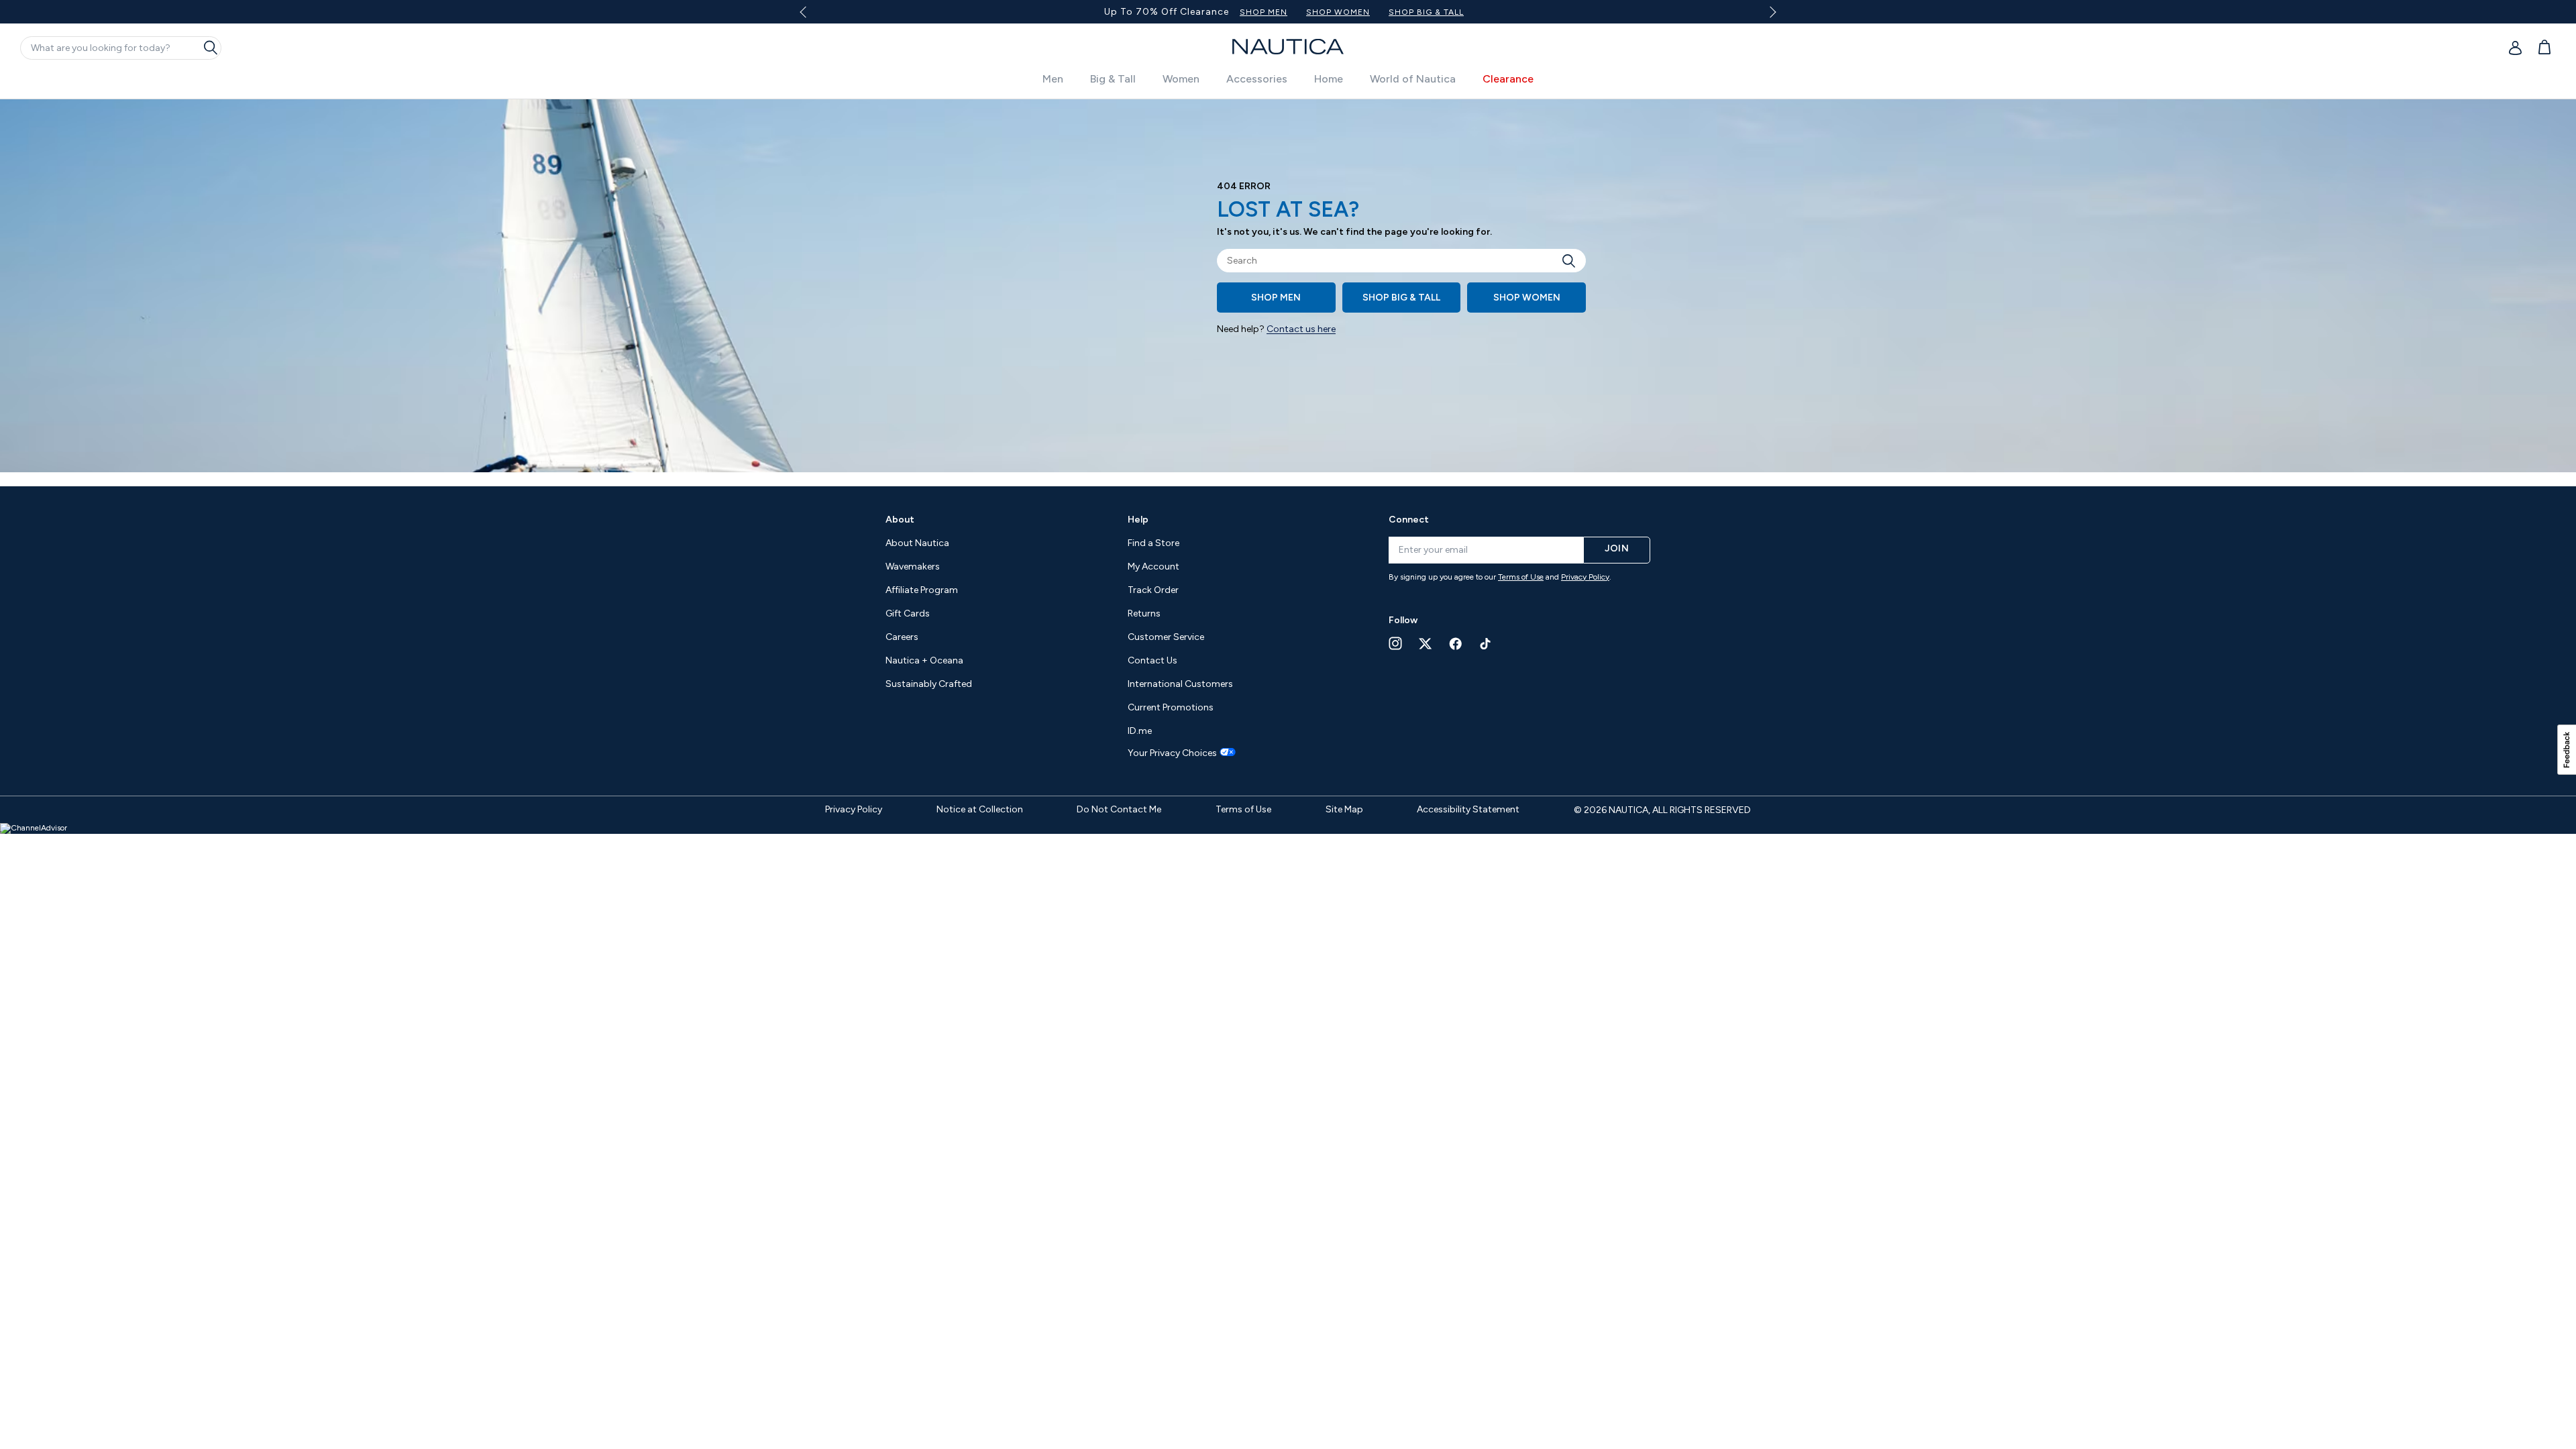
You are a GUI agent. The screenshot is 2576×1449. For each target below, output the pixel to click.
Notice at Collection (980, 809)
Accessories (1257, 79)
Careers (902, 637)
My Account (1153, 567)
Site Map (1344, 809)
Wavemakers (913, 567)
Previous (811, 17)
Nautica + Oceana (924, 660)
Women (1181, 79)
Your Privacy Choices (1172, 753)
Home (1329, 79)
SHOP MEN (1264, 12)
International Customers (1180, 684)
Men (1053, 79)
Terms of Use (1521, 577)
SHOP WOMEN (1338, 12)
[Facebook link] (1456, 644)
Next (1771, 12)
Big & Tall (1113, 79)
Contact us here (1301, 329)
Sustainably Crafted (929, 684)
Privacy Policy (1585, 577)
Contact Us (1152, 660)
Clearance (1508, 79)
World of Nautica (1413, 79)
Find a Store (1153, 543)
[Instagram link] (1395, 643)
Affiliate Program (922, 590)
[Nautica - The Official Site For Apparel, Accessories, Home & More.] (1288, 47)
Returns (1144, 613)
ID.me (1140, 731)
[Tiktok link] (1486, 644)
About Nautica (917, 543)
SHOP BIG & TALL (1426, 12)
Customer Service (1166, 637)
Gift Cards (908, 613)
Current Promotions (1171, 707)
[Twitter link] (1426, 644)
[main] (1288, 292)
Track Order (1153, 590)
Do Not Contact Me (1119, 809)
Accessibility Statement (1468, 809)
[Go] (1572, 261)
